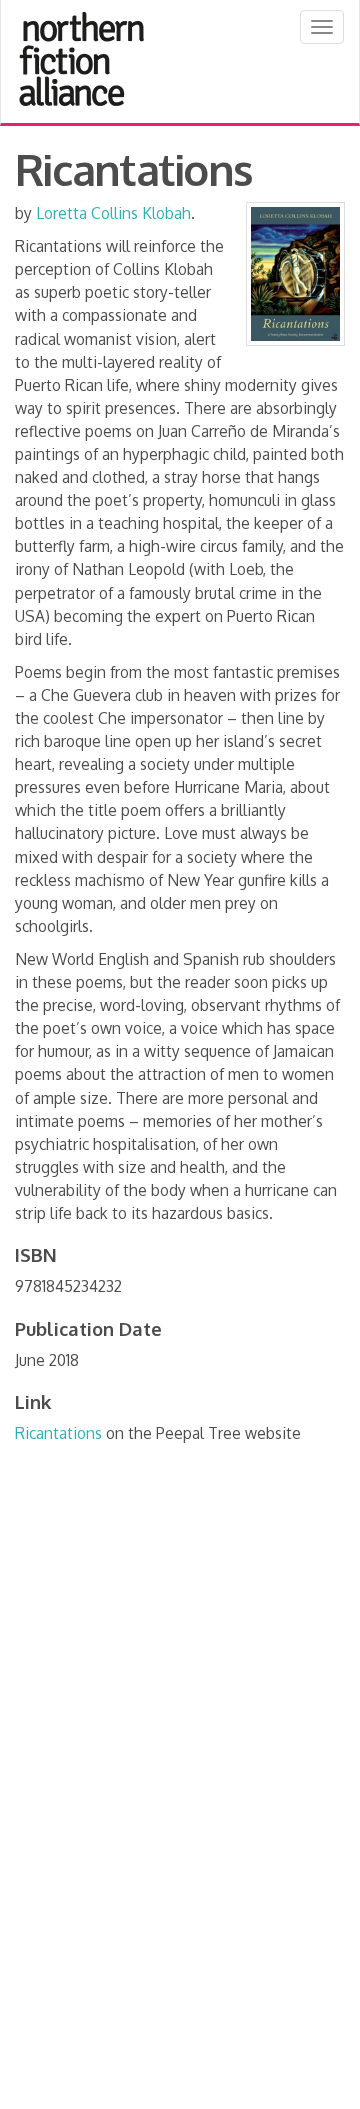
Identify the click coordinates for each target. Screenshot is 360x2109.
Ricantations (58, 1433)
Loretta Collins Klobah (113, 213)
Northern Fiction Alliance (82, 59)
